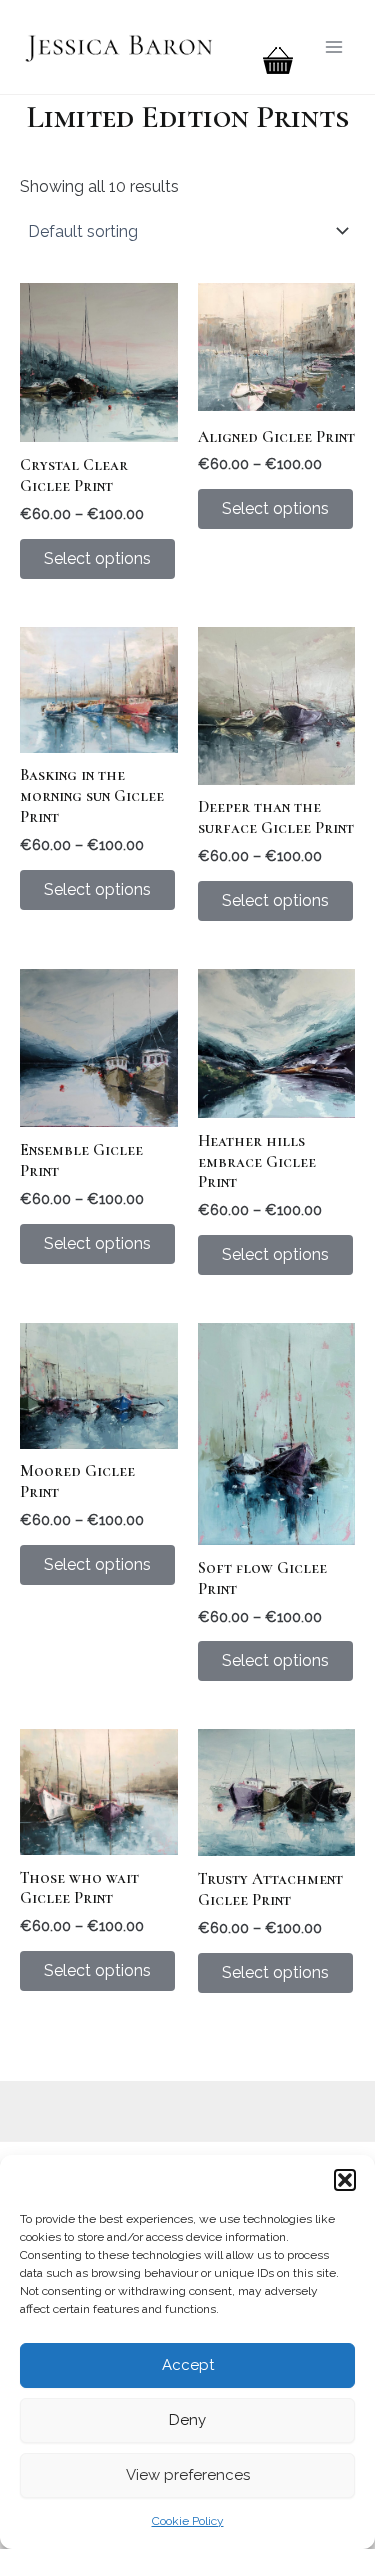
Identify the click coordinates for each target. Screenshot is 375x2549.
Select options (97, 558)
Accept (188, 2365)
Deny (187, 2420)
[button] (345, 2180)
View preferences (188, 2475)
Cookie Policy (188, 2521)
